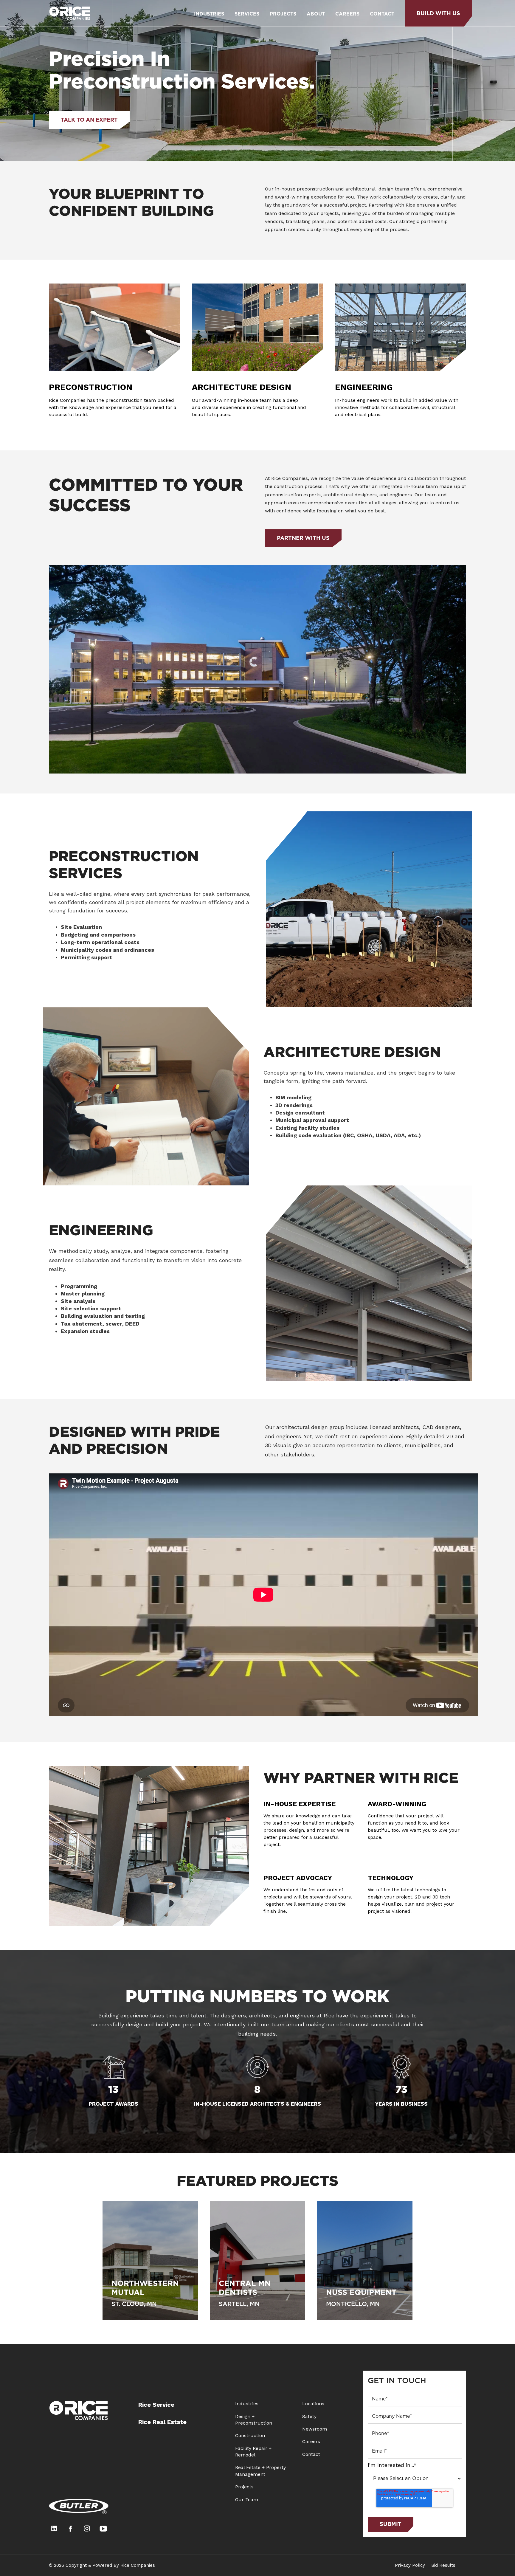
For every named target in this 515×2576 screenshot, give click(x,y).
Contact (311, 2454)
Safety (309, 2416)
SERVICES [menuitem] (247, 14)
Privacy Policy (410, 2565)
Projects (244, 2487)
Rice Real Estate (162, 2422)
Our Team (247, 2500)
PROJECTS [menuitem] (283, 14)
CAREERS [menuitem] (347, 14)
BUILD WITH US (438, 13)
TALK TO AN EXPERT (89, 120)
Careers (311, 2441)
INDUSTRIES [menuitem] (209, 14)
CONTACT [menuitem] (382, 14)
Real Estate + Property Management (260, 2471)
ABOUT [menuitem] (316, 14)
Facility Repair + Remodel (253, 2452)
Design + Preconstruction (254, 2420)
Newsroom (315, 2429)
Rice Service (156, 2405)
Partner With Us (303, 538)
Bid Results (443, 2565)
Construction (250, 2435)
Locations (313, 2404)
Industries (247, 2404)
